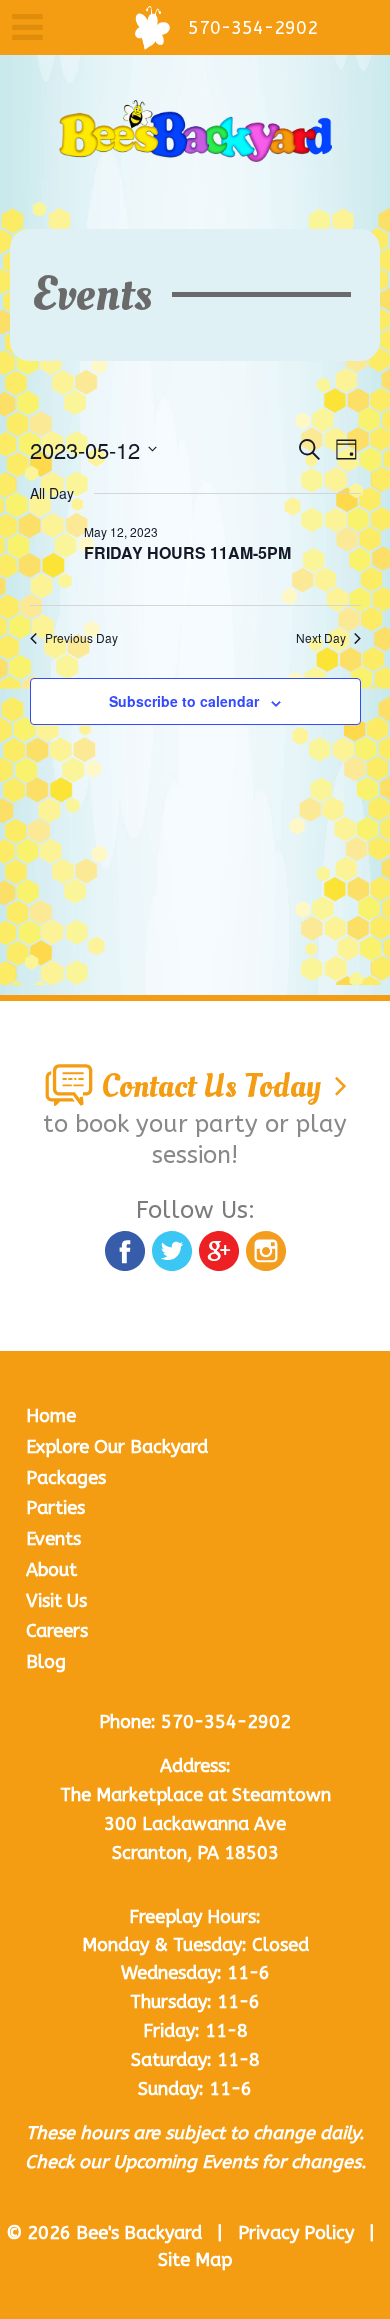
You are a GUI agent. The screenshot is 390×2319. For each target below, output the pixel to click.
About (51, 1570)
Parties (55, 1508)
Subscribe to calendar (184, 701)
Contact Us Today (214, 1087)
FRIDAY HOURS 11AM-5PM (187, 552)
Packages (66, 1478)
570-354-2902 (226, 1722)
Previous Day (81, 638)
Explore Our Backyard (117, 1447)
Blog (46, 1662)
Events (53, 1539)
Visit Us (56, 1601)
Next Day (321, 638)
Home (51, 1416)
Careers (57, 1631)
